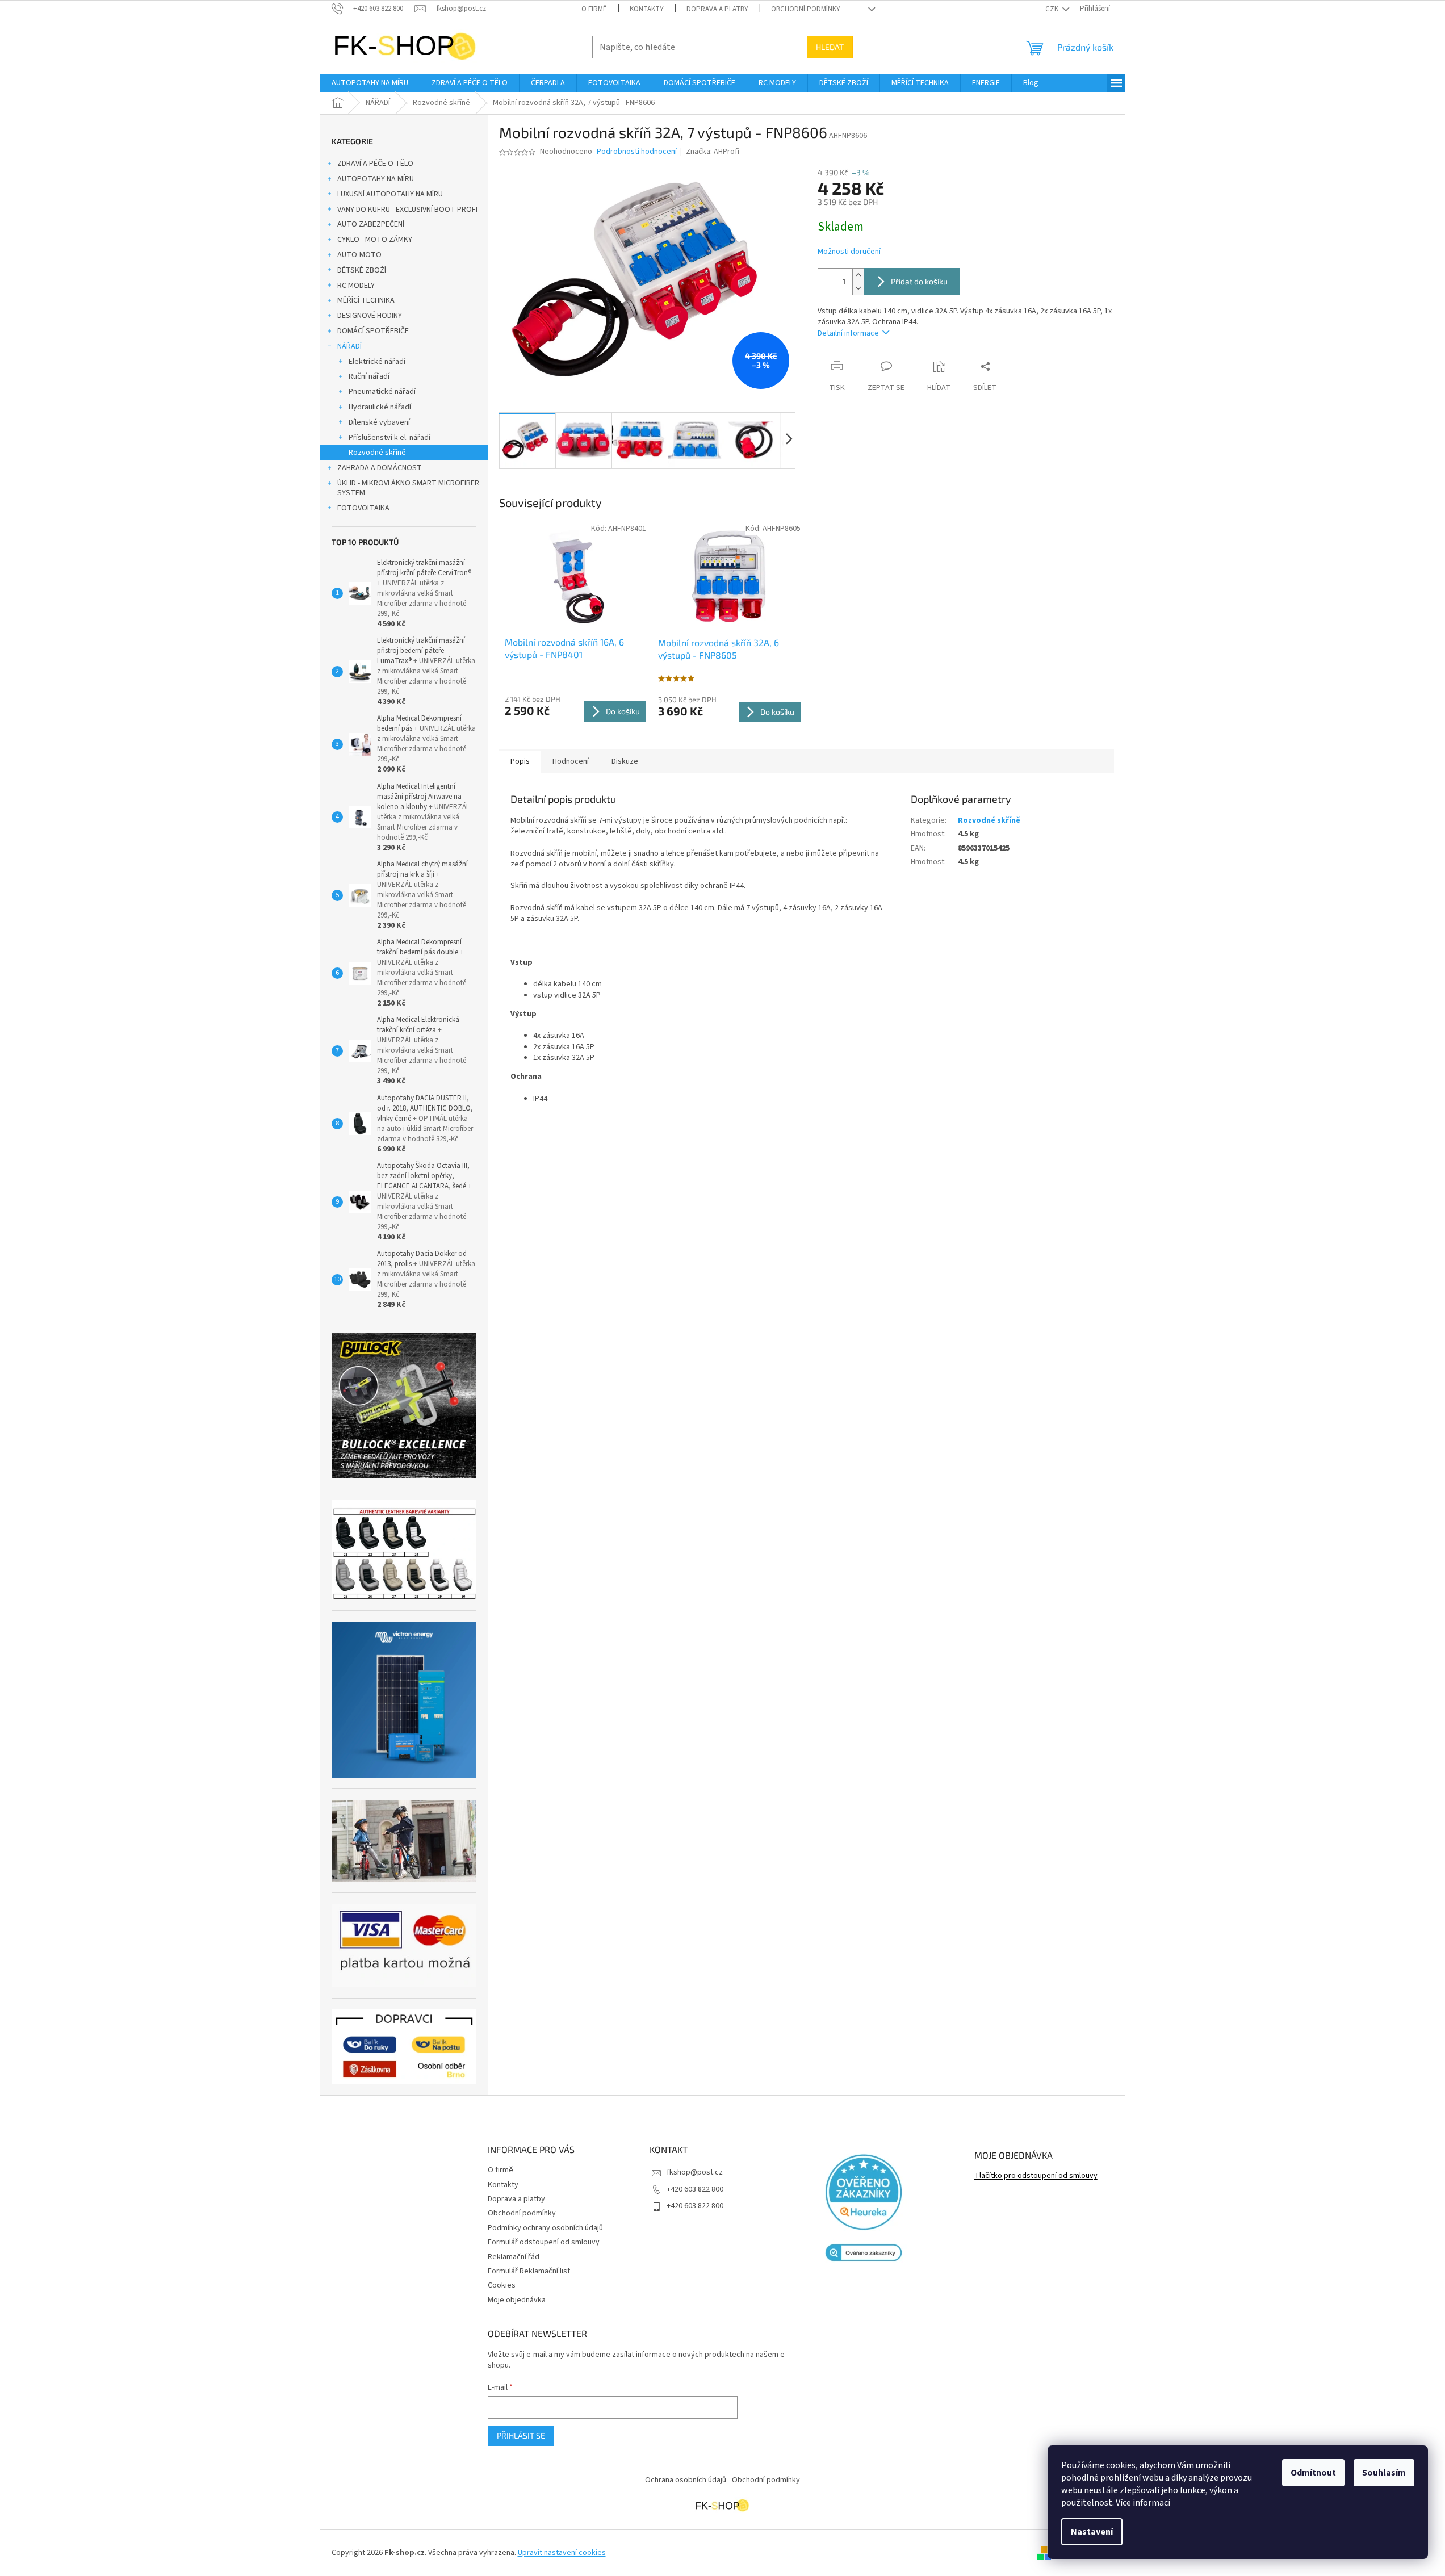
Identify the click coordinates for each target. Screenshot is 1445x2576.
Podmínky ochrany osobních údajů (545, 2228)
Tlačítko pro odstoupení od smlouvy (1036, 2176)
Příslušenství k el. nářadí (389, 438)
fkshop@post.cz (695, 2172)
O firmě (594, 9)
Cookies (502, 2285)
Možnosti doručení (849, 252)
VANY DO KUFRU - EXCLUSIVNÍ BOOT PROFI (407, 210)
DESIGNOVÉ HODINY (370, 316)
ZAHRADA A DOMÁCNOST (380, 468)
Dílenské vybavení (379, 422)
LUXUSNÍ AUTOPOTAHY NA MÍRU (390, 194)
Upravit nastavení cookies (562, 2553)
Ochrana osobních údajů (686, 2480)
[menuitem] (370, 83)
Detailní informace (848, 333)
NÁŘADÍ (349, 346)
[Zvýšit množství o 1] (858, 275)
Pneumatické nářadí (382, 392)
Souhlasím (1384, 2473)
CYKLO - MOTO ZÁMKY (375, 240)
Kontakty (647, 9)
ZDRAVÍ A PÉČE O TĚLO (375, 164)
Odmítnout (1313, 2473)
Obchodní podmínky (806, 9)
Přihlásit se (521, 2435)
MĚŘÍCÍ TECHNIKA (366, 300)
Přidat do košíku (919, 281)
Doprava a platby (717, 9)
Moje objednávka (517, 2300)
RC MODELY (356, 286)
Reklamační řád (514, 2257)
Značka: (713, 152)
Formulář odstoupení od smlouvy (544, 2242)
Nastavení (1092, 2532)
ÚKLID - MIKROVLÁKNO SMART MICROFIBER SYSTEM (408, 488)
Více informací (1143, 2503)
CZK (1053, 9)
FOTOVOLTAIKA (363, 508)
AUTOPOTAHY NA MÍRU (376, 179)
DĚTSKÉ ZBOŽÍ (362, 270)
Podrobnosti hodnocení (637, 152)
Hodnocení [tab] (571, 761)
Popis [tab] (520, 761)
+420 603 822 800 (695, 2189)
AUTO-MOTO (359, 255)
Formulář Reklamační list (529, 2271)
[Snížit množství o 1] (858, 288)
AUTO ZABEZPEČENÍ (371, 224)
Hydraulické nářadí (380, 407)
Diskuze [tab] (625, 761)
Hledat (830, 47)
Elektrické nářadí (377, 362)
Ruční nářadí (369, 376)
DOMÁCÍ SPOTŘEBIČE (373, 331)
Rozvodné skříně (377, 453)
